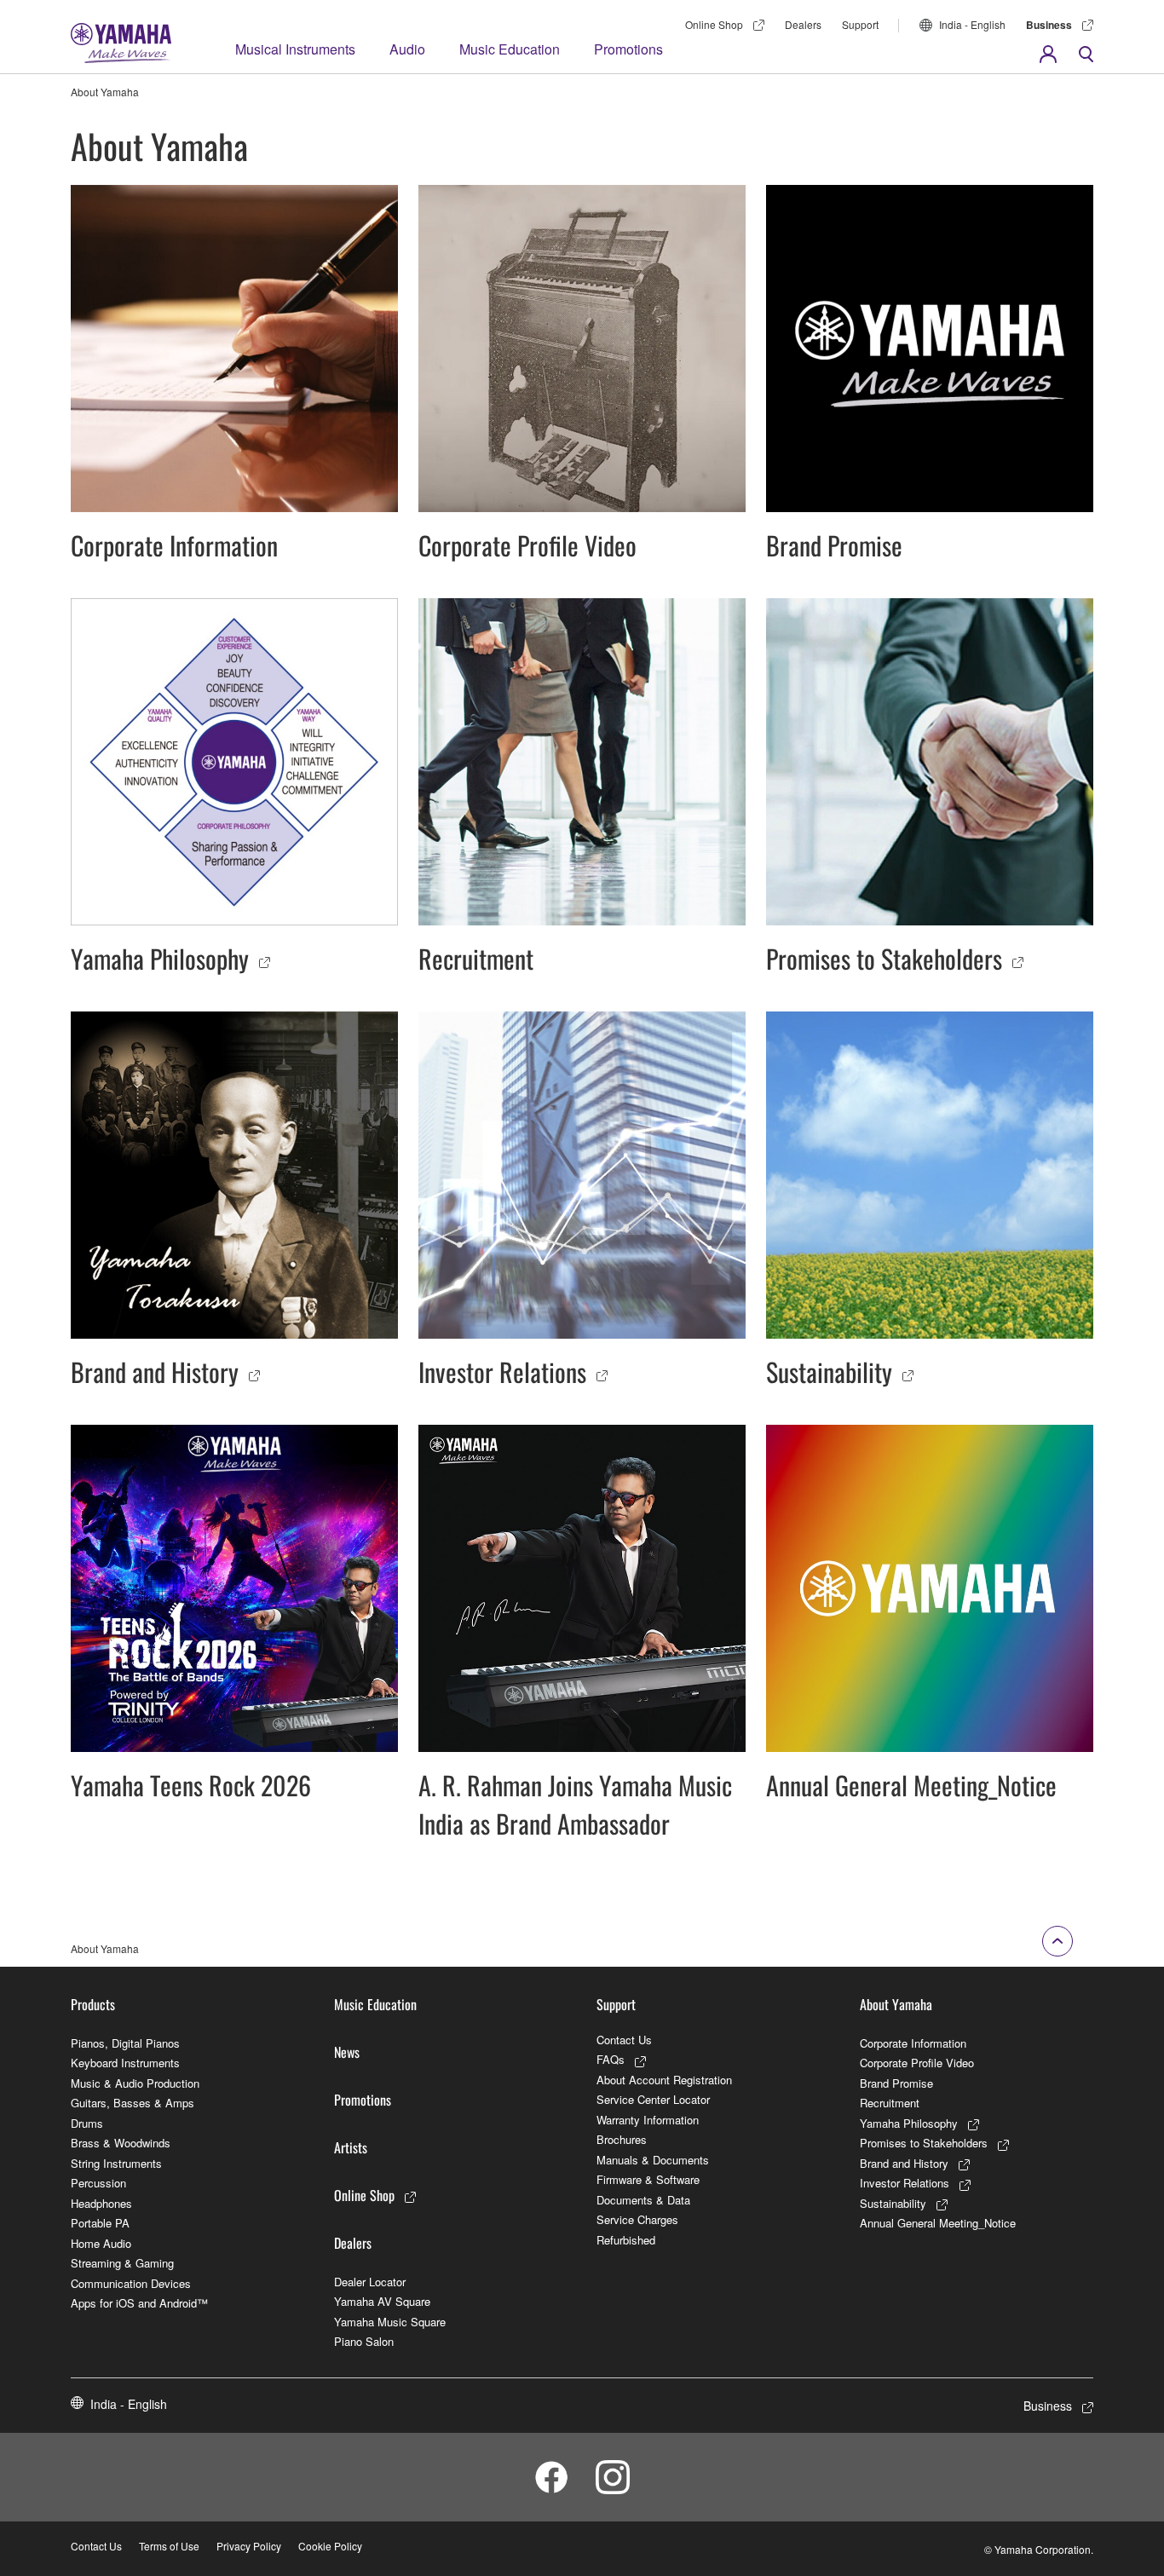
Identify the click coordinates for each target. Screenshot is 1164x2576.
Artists (351, 2147)
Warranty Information (648, 2120)
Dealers (803, 24)
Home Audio (101, 2243)
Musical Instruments (295, 49)
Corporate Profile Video (917, 2063)
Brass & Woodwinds (121, 2143)
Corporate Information (913, 2043)
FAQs (611, 2059)
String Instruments (116, 2163)
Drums (87, 2123)
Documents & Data (643, 2200)
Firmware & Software (648, 2179)
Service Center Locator (653, 2099)
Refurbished (626, 2240)
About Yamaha (896, 2004)
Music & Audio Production (135, 2083)
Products (93, 2004)
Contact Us (624, 2040)
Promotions (628, 49)
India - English (972, 24)
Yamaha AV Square (382, 2301)
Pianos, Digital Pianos (125, 2043)
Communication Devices (131, 2283)
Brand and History (904, 2163)
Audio (407, 49)
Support (860, 24)
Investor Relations (905, 2183)
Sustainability (893, 2203)
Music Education (510, 49)
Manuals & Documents (653, 2160)
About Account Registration (664, 2080)
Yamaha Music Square (390, 2322)
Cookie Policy (330, 2546)
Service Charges (637, 2219)
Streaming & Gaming (122, 2263)
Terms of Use (169, 2546)
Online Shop (714, 24)
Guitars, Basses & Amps (133, 2103)
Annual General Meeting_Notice (938, 2223)
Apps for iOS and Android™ (139, 2303)
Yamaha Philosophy (909, 2123)
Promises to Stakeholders (924, 2143)
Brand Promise (896, 2083)
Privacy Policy (249, 2546)
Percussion (98, 2183)
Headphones (101, 2203)
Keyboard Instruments (125, 2063)
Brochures (622, 2139)
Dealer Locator (370, 2282)
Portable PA (100, 2223)
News (347, 2052)
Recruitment (890, 2103)
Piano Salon (364, 2341)
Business (1049, 25)
